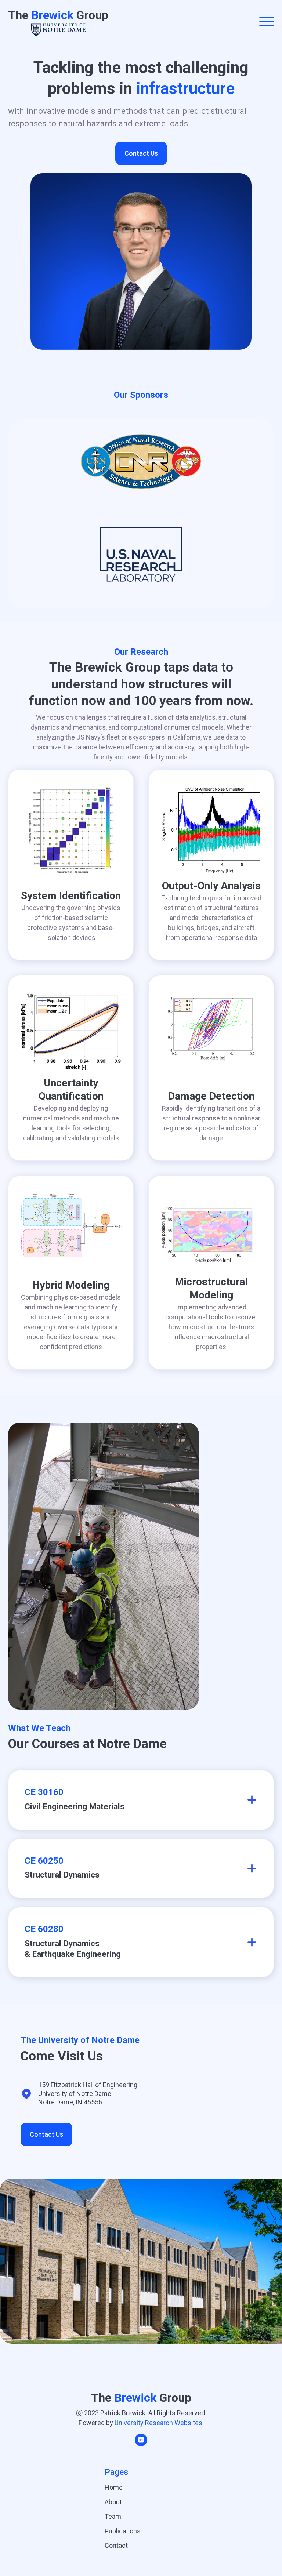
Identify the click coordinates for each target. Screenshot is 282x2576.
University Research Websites (158, 2423)
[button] (267, 22)
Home (114, 2487)
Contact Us (141, 153)
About (113, 2502)
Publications (123, 2531)
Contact (116, 2545)
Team (113, 2516)
